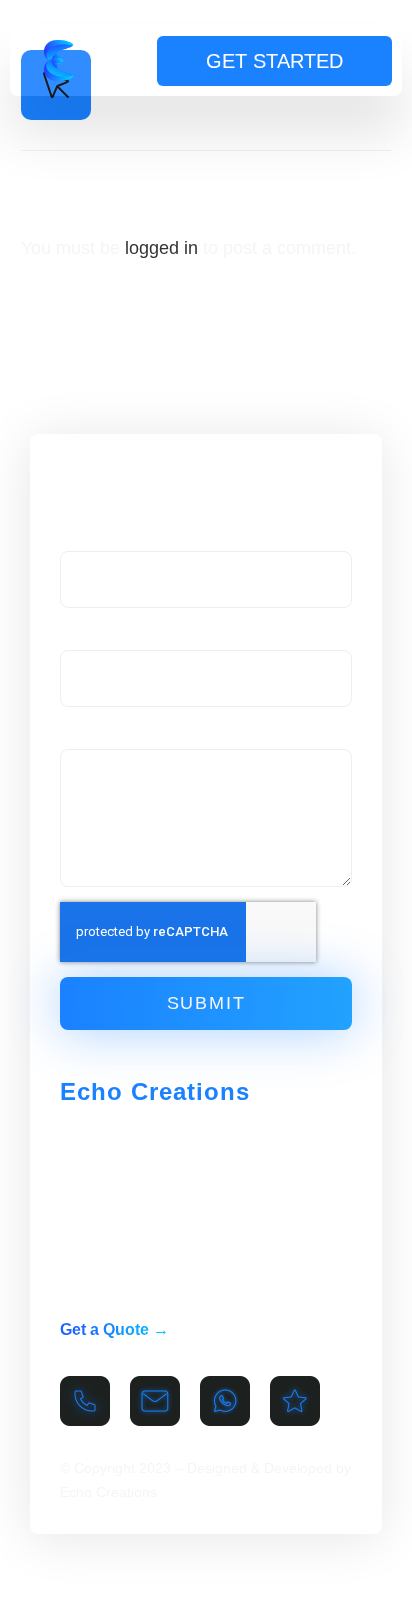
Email (80, 631)
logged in (161, 248)
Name (81, 532)
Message (92, 730)
